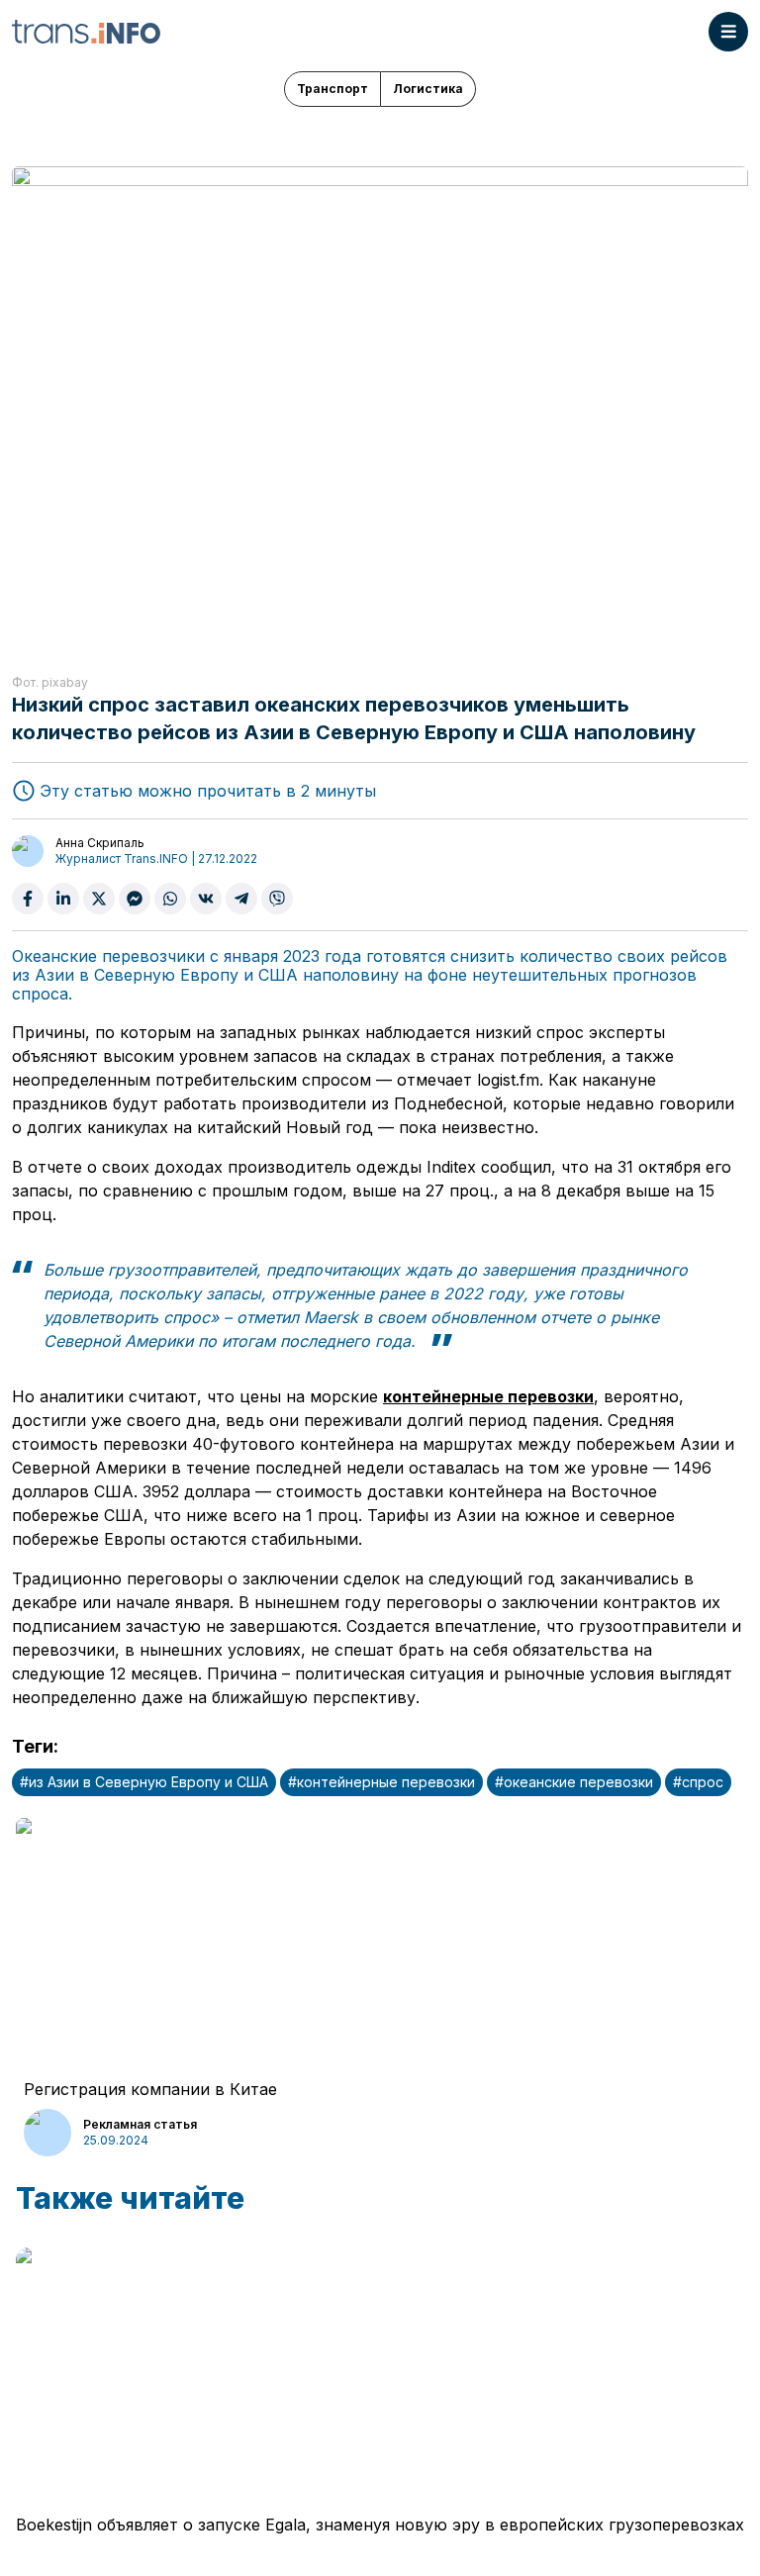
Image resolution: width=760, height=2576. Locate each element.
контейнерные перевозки (488, 1396)
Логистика (428, 89)
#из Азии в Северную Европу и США (144, 1782)
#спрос (698, 1782)
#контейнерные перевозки (381, 1782)
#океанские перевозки (574, 1782)
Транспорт (332, 89)
